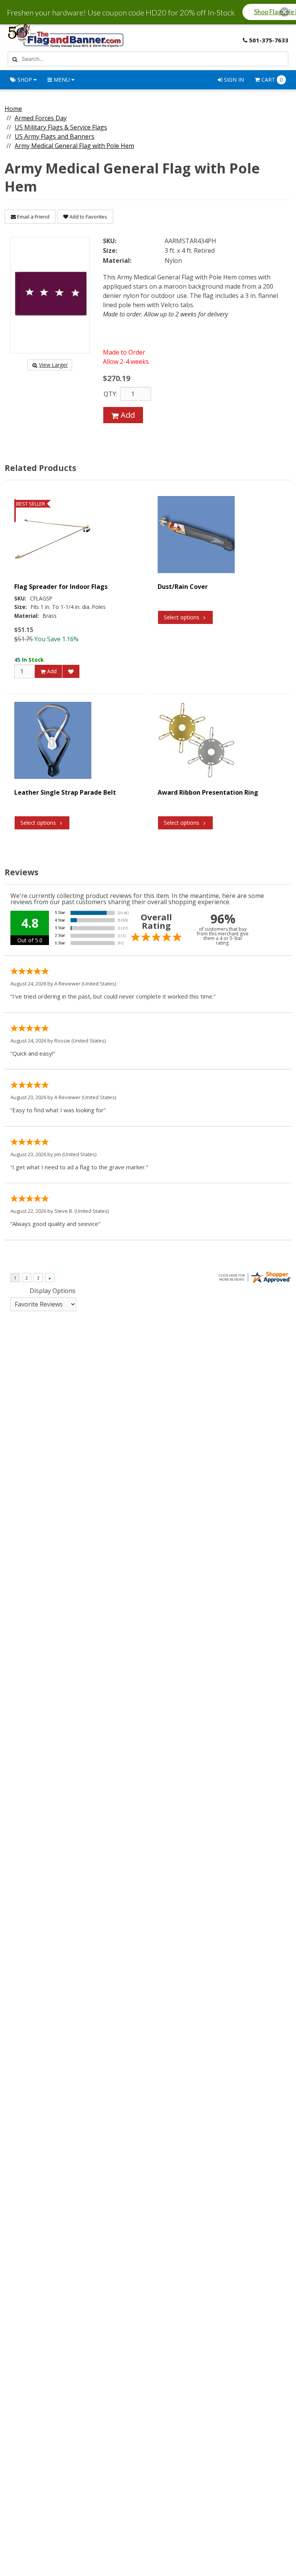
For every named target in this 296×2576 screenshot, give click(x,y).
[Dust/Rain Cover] (196, 535)
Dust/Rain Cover (183, 587)
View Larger (53, 365)
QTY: (110, 394)
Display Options (53, 1291)
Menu (62, 80)
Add (127, 415)
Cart (272, 80)
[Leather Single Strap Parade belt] (53, 740)
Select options (182, 617)
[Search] (14, 59)
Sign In (233, 80)
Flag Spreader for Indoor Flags (61, 587)
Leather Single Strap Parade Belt (65, 792)
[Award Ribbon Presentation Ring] (196, 740)
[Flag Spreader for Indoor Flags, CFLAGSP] (53, 535)
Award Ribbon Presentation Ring (208, 792)
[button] (284, 12)
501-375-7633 (269, 40)
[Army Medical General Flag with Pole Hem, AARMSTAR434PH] (50, 295)
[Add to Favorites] (71, 671)
